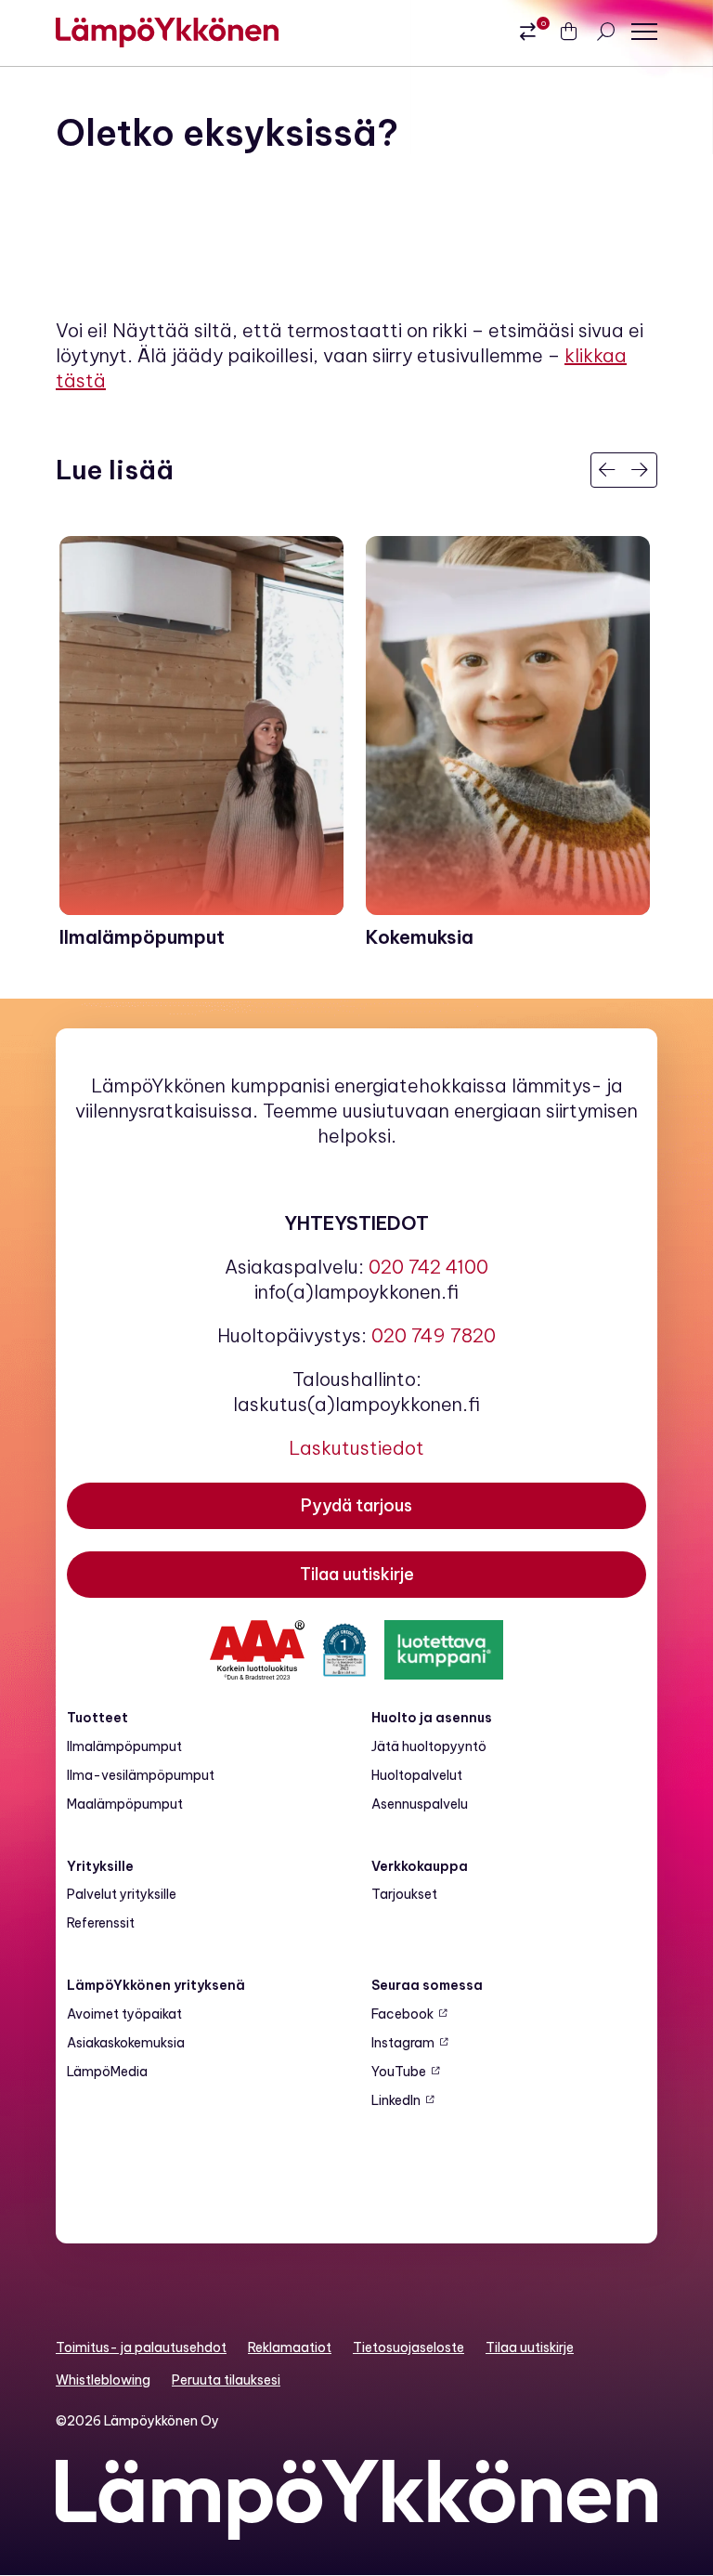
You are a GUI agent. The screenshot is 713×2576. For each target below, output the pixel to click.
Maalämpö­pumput (125, 1804)
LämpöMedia (107, 2072)
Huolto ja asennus (432, 1718)
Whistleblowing (103, 2380)
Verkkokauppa (420, 1866)
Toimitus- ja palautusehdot (141, 2347)
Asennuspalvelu (420, 1804)
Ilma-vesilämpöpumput (141, 1775)
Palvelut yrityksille (122, 1894)
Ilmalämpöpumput (124, 1746)
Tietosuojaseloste (408, 2347)
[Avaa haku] (605, 32)
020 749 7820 (434, 1335)
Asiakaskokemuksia (126, 2043)
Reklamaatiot (290, 2347)
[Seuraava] (640, 470)
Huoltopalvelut (417, 1775)
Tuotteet (97, 1718)
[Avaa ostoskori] (568, 33)
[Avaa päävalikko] (644, 32)
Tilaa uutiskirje (530, 2347)
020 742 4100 (428, 1267)
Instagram (403, 2043)
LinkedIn (396, 2100)
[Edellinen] (608, 470)
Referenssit (101, 1923)
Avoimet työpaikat (124, 2014)
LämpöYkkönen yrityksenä (156, 1985)
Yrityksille (100, 1866)
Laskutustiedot (356, 1448)
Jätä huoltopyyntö (429, 1746)
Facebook (402, 2014)
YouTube (399, 2072)
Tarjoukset (404, 1894)
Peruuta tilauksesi (226, 2380)
